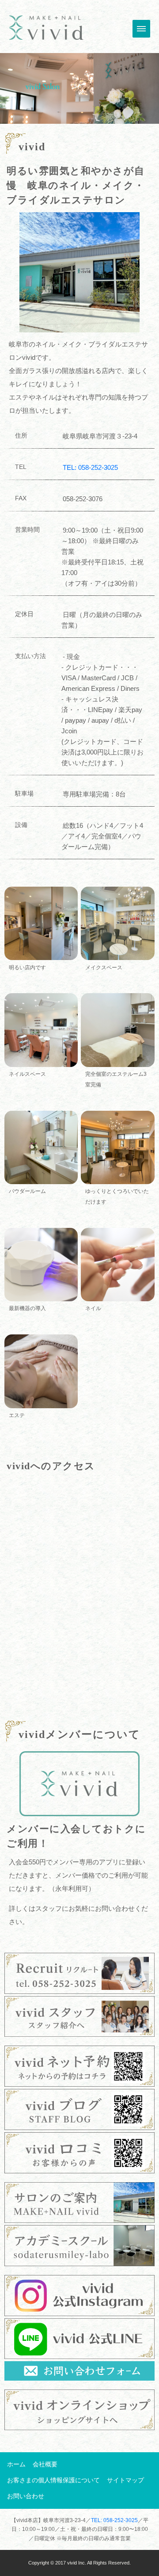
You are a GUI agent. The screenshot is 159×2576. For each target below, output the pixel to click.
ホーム (16, 2464)
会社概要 (45, 2464)
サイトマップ (125, 2480)
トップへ (46, 28)
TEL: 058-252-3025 (90, 467)
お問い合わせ (26, 2496)
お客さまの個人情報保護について (53, 2480)
